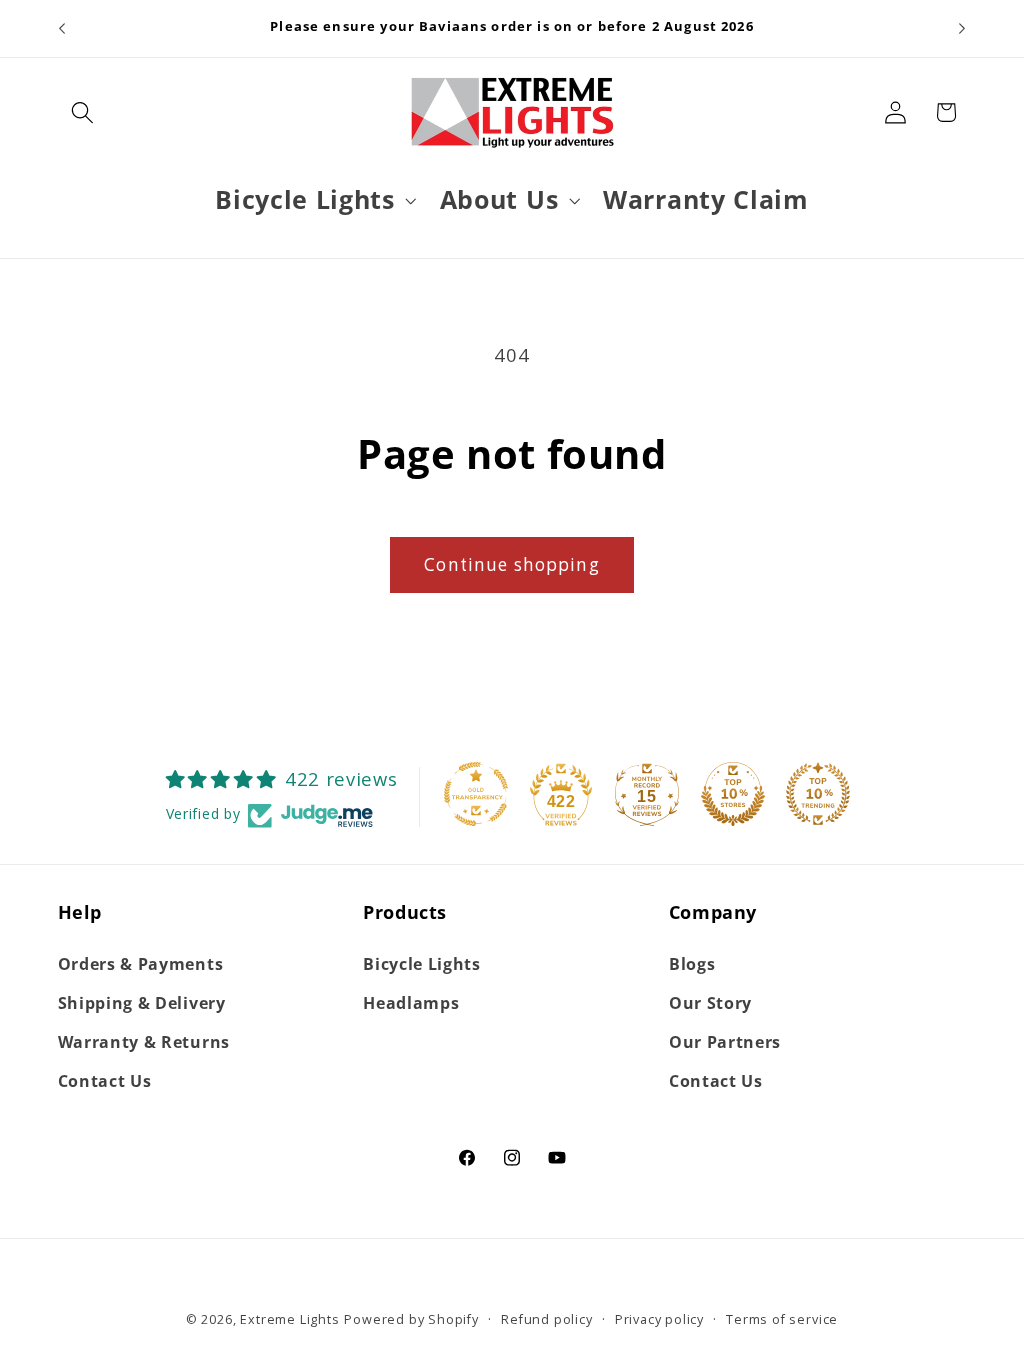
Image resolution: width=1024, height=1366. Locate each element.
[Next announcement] (962, 29)
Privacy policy (659, 1319)
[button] (83, 112)
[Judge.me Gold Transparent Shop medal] (476, 794)
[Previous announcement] (62, 29)
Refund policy (546, 1319)
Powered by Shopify (411, 1319)
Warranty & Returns (144, 1042)
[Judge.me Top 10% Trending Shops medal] (818, 794)
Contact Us (105, 1081)
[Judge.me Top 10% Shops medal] (733, 794)
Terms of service (782, 1319)
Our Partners (725, 1042)
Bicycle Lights (422, 964)
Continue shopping (512, 564)
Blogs (692, 964)
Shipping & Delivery (142, 1003)
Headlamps (411, 1003)
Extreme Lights (289, 1319)
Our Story (710, 1003)
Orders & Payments (141, 964)
